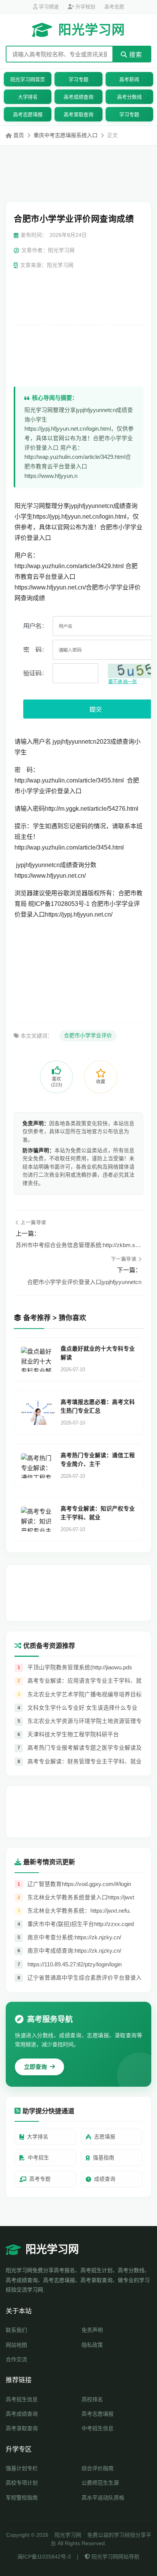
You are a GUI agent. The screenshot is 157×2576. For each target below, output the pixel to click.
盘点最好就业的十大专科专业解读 (98, 1353)
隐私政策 (92, 2345)
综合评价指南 (98, 2468)
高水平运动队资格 (103, 2498)
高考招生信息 (22, 2399)
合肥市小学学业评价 (88, 1036)
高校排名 (92, 2399)
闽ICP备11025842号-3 (44, 2557)
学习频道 (48, 7)
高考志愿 (114, 7)
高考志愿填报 (28, 114)
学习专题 (78, 79)
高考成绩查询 (78, 97)
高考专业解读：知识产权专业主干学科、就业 (98, 1513)
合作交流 (16, 2359)
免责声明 (92, 2330)
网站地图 (16, 2345)
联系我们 (16, 2330)
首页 (19, 135)
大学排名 (28, 97)
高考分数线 (129, 97)
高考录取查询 (78, 114)
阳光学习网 (92, 30)
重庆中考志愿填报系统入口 (66, 135)
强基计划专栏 (22, 2468)
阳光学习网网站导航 (115, 2557)
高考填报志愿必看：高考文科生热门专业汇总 (98, 1406)
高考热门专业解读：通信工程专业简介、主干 (98, 1460)
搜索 (135, 55)
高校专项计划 (22, 2483)
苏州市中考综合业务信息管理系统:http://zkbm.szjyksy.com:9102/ (78, 1245)
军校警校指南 (22, 2498)
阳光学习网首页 (28, 79)
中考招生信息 (98, 2428)
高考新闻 (129, 79)
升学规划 (85, 7)
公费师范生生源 (100, 2483)
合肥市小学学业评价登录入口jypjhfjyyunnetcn (84, 1282)
